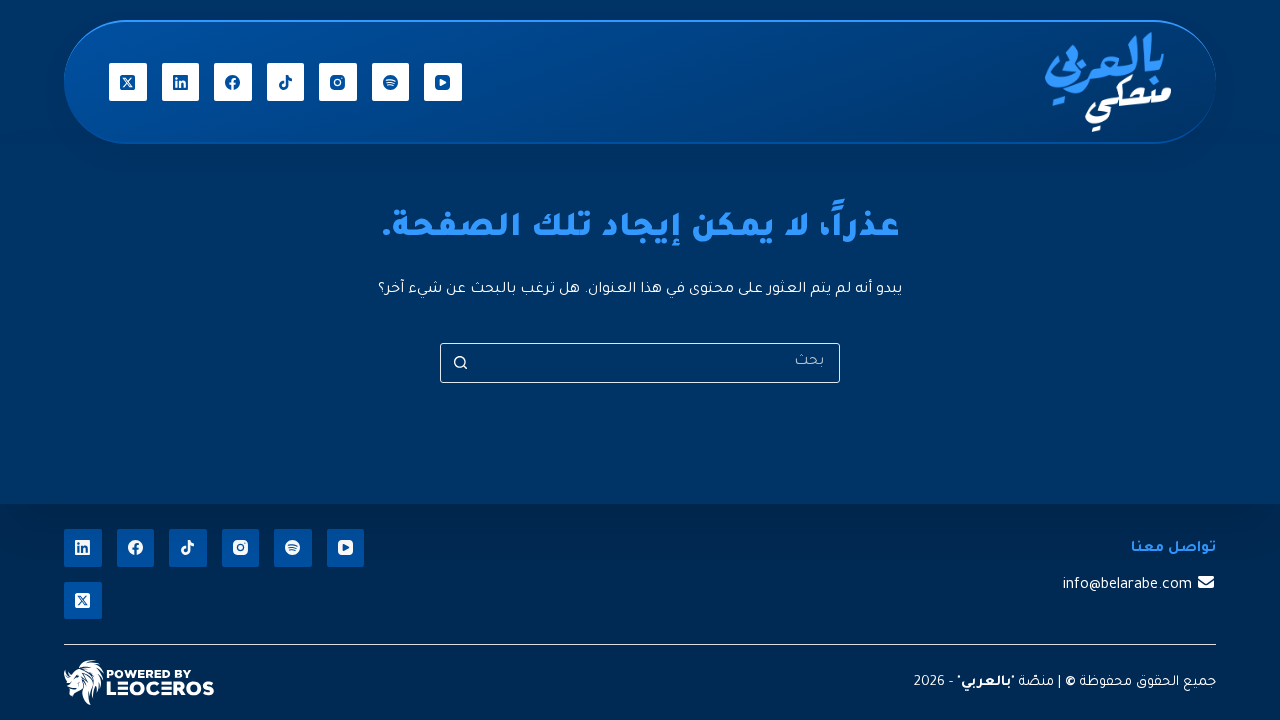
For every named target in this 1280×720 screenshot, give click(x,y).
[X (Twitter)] (128, 82)
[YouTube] (443, 82)
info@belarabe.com (1127, 586)
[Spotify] (391, 82)
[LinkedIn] (181, 82)
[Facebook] (233, 82)
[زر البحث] (460, 363)
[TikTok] (286, 82)
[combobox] (659, 363)
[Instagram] (338, 82)
